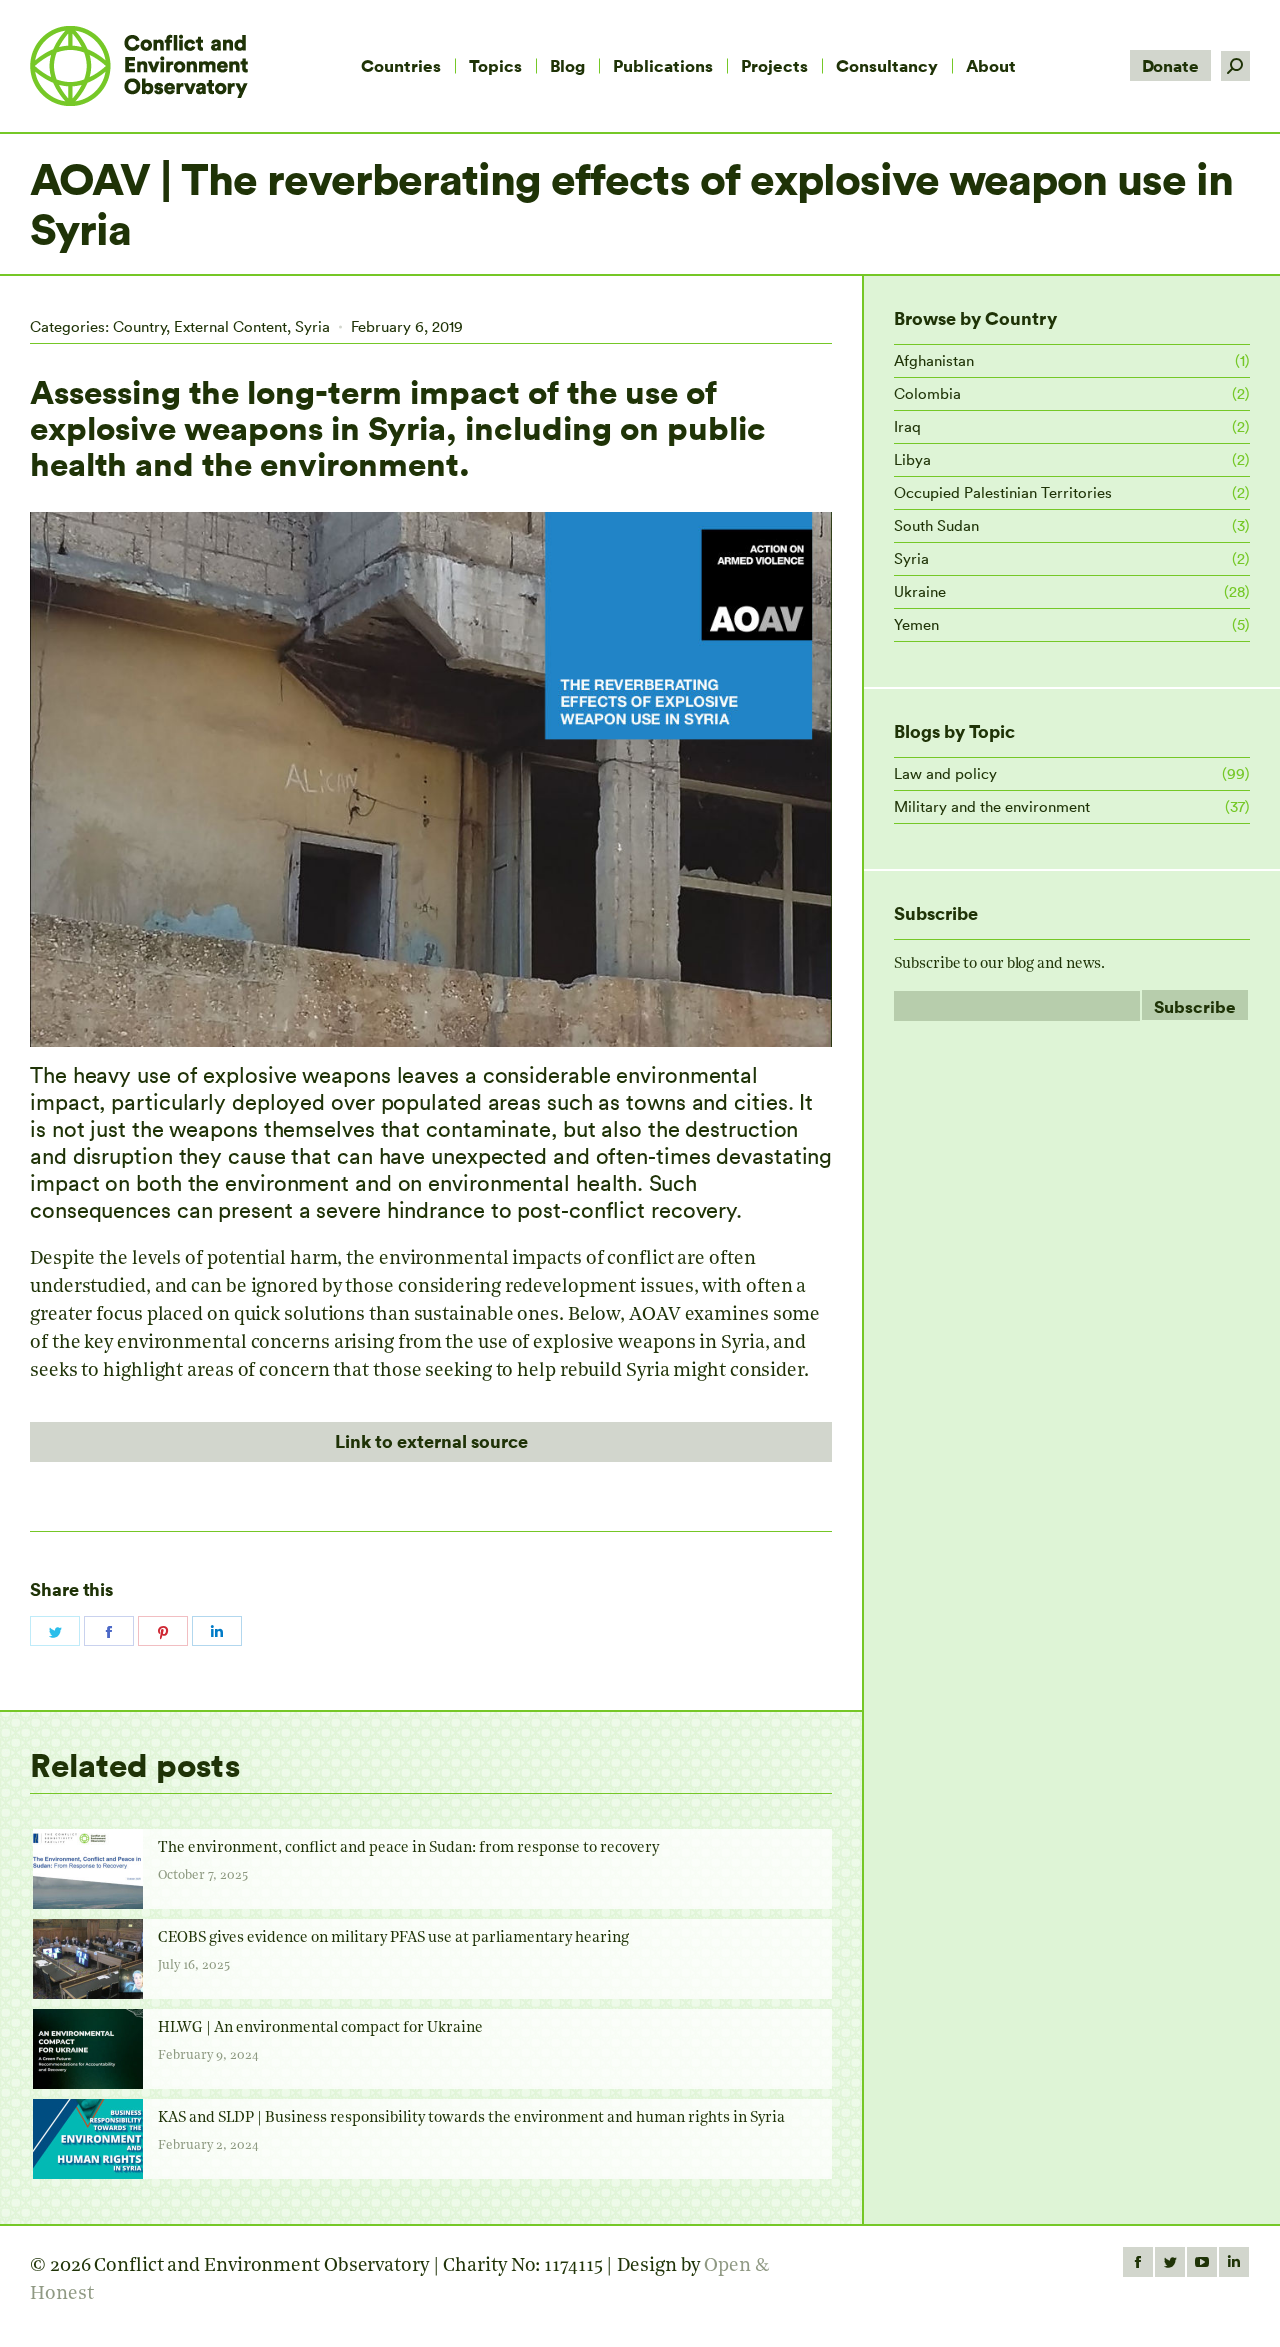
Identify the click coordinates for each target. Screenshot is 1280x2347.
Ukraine (920, 591)
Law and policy (945, 773)
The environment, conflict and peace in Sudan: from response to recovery (408, 1848)
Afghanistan (934, 360)
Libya (912, 459)
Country (139, 326)
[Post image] (88, 1869)
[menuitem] (401, 66)
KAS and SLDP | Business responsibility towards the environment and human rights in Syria (471, 2118)
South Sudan (936, 525)
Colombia (927, 393)
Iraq (907, 426)
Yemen (916, 624)
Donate (1170, 65)
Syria (312, 326)
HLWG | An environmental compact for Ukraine (320, 2028)
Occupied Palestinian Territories (1003, 492)
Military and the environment (992, 806)
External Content (230, 326)
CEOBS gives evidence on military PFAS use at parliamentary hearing (393, 1938)
